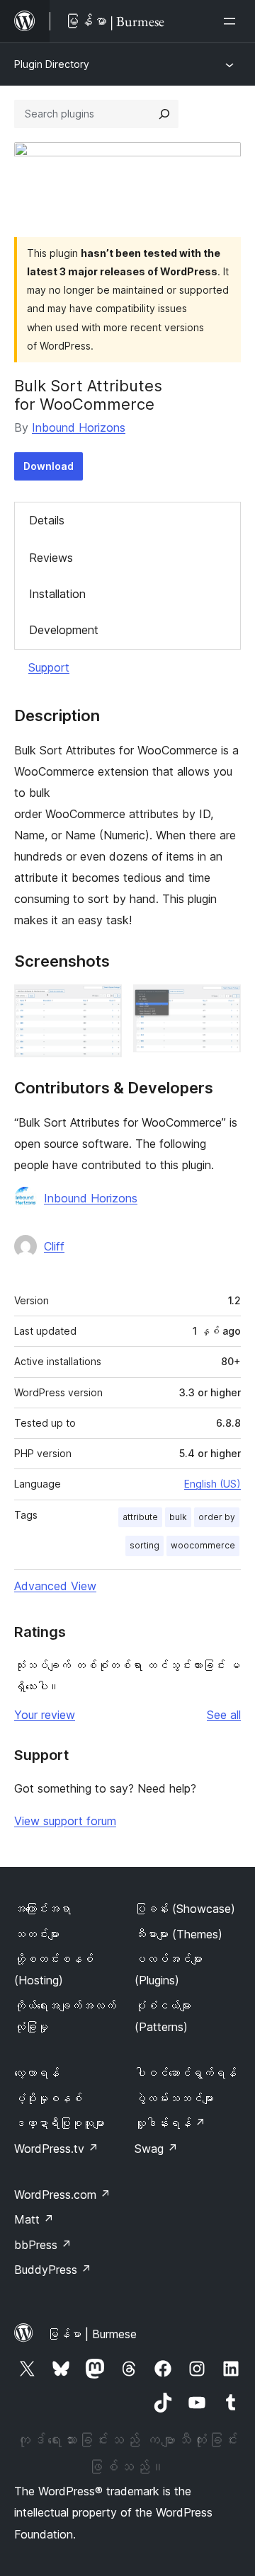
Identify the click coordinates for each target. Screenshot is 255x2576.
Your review (45, 1715)
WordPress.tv (56, 2149)
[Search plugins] (164, 114)
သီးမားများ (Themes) (178, 1934)
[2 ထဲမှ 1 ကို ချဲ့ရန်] (103, 1004)
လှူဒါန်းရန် (170, 2123)
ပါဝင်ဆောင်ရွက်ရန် (186, 2073)
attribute (140, 1517)
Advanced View (55, 1586)
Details (47, 520)
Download (49, 466)
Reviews (51, 558)
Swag (156, 2149)
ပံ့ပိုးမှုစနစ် (48, 2098)
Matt (34, 2219)
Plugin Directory (52, 64)
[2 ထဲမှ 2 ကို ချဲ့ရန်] (222, 1004)
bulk (178, 1517)
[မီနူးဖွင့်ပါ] (232, 21)
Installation (57, 594)
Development (64, 630)
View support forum (65, 1821)
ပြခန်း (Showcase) (185, 1909)
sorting (144, 1545)
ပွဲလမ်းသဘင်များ (174, 2098)
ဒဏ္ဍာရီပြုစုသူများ (59, 2123)
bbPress (43, 2245)
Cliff (54, 1246)
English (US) (212, 1484)
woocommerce (203, 1545)
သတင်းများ (37, 1934)
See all (224, 1715)
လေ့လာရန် (37, 2073)
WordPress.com (62, 2195)
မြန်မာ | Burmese (92, 2334)
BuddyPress (53, 2270)
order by (217, 1517)
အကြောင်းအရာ (42, 1909)
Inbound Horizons (79, 427)
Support (49, 667)
